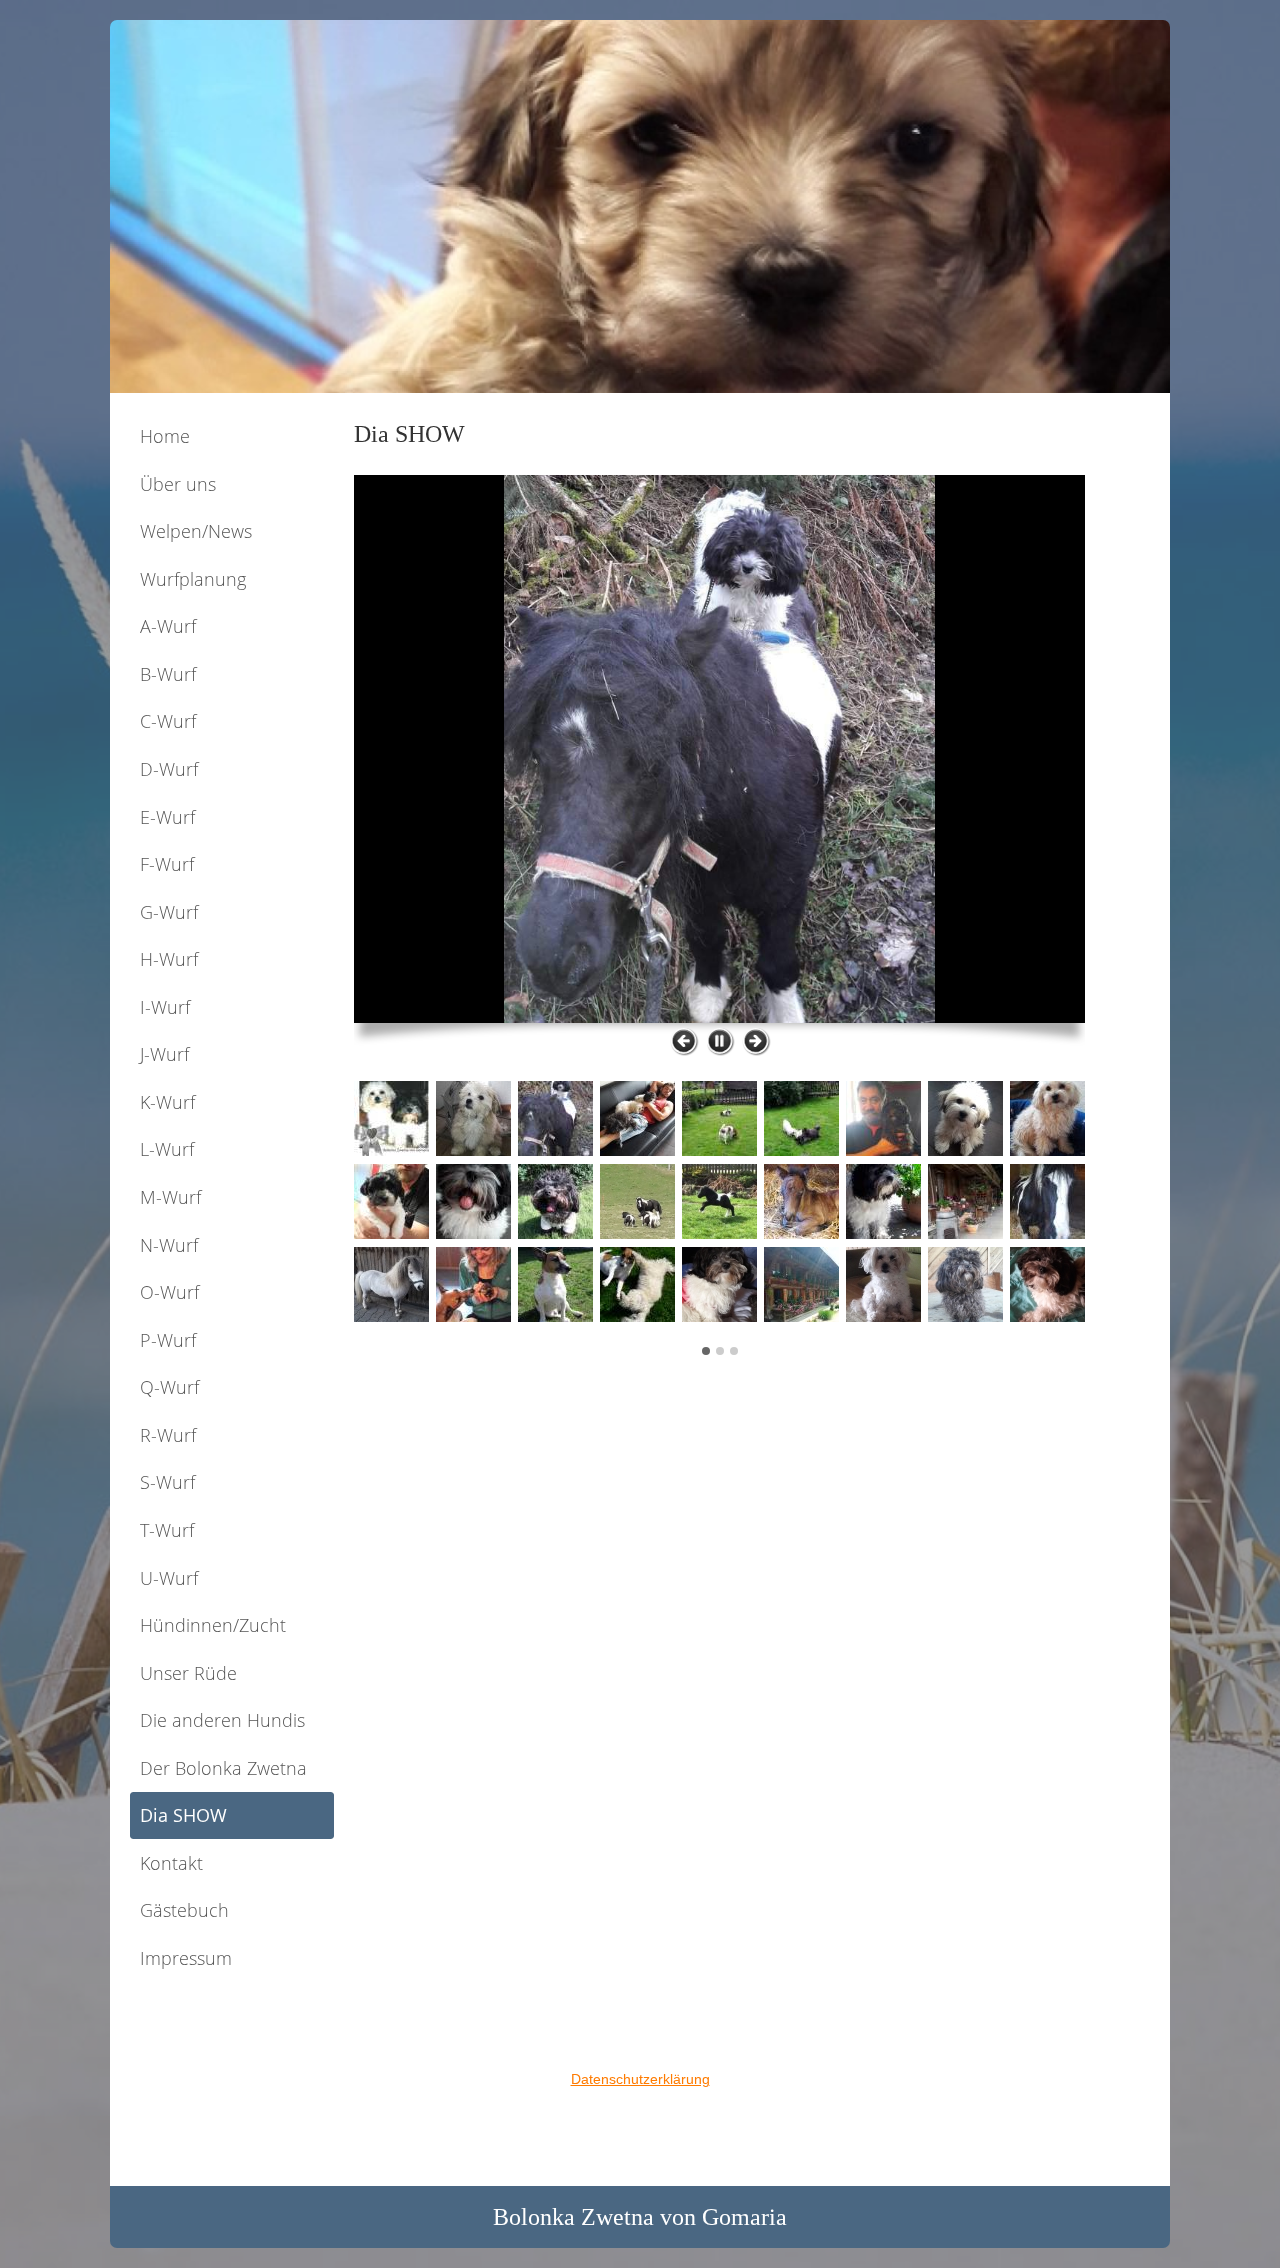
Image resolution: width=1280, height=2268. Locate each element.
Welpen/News (196, 531)
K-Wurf (167, 1102)
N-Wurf (169, 1245)
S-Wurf (167, 1482)
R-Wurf (168, 1435)
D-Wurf (169, 769)
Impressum (186, 1958)
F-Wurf (167, 864)
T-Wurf (167, 1530)
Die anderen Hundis (222, 1720)
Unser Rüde (188, 1673)
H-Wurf (169, 959)
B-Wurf (168, 674)
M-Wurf (170, 1197)
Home (165, 436)
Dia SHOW (183, 1815)
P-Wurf (168, 1340)
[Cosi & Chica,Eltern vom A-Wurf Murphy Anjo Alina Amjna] (719, 749)
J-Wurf (164, 1054)
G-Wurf (169, 912)
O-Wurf (169, 1292)
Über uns (178, 484)
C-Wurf (168, 721)
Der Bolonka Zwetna (223, 1768)
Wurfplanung (193, 579)
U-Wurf (169, 1578)
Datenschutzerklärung (640, 2079)
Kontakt (171, 1863)
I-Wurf (165, 1007)
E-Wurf (167, 817)
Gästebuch (184, 1910)
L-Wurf (167, 1149)
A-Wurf (168, 626)
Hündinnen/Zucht (213, 1625)
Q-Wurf (169, 1387)
